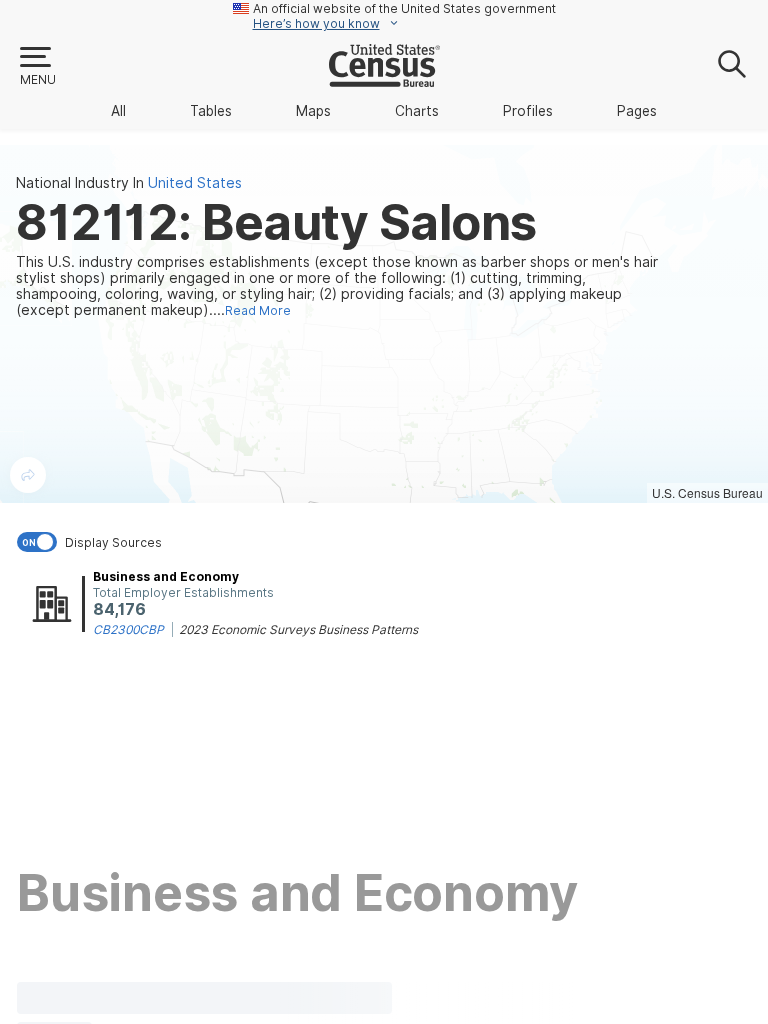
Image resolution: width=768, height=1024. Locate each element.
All (118, 111)
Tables (211, 111)
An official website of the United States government (404, 8)
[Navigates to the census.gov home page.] (384, 79)
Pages (637, 111)
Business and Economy (166, 576)
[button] (37, 67)
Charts (417, 111)
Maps (313, 111)
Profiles (528, 111)
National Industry (72, 183)
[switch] (388, 542)
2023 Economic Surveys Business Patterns (298, 629)
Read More (258, 310)
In (187, 183)
